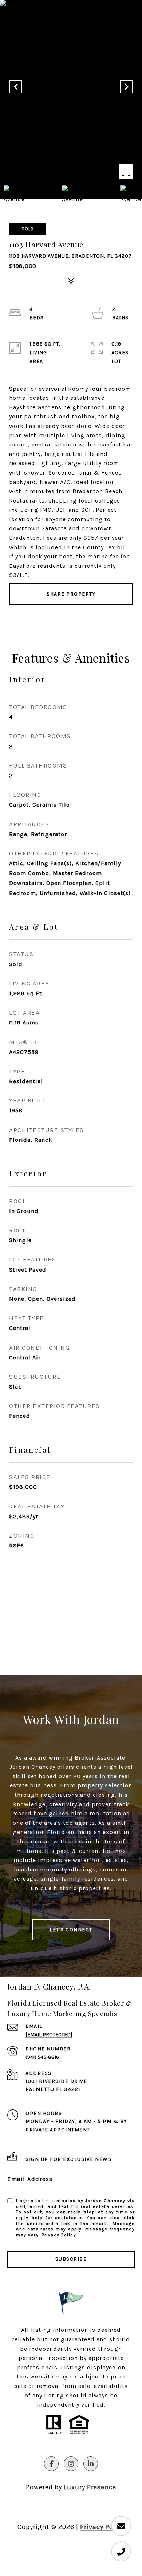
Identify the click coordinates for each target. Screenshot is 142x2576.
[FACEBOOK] (51, 2464)
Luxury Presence (90, 2487)
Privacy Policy (59, 2235)
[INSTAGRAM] (71, 2464)
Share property (71, 594)
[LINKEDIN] (91, 2464)
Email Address (30, 2179)
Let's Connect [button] (71, 1930)
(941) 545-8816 (42, 2057)
